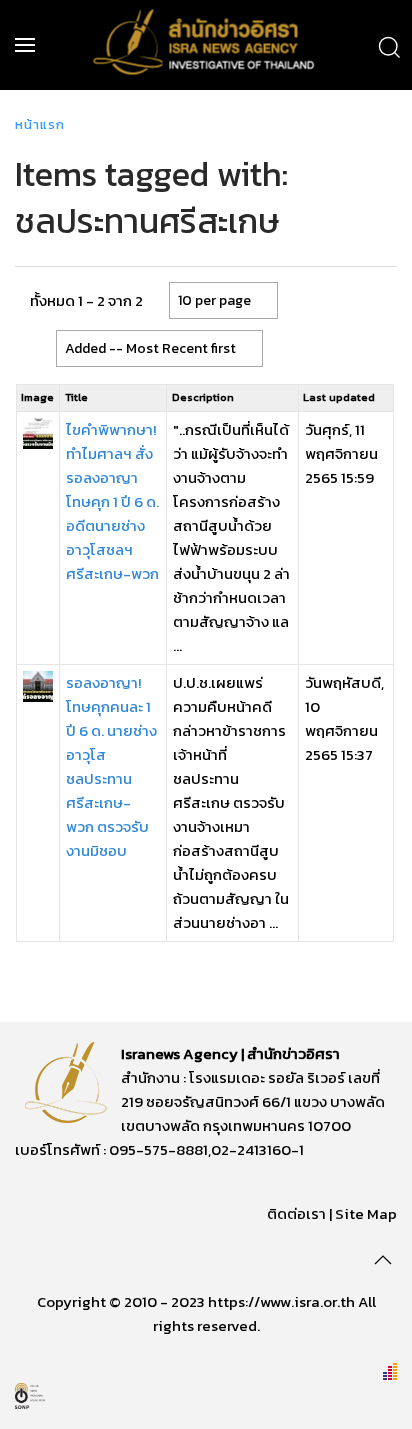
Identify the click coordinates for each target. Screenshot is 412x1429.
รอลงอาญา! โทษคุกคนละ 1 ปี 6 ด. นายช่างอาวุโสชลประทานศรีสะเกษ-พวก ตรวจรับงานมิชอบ (111, 766)
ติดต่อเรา (296, 1213)
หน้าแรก (40, 124)
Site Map (366, 1213)
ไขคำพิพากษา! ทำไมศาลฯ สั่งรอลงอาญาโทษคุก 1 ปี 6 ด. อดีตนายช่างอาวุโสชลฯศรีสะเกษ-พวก (112, 501)
